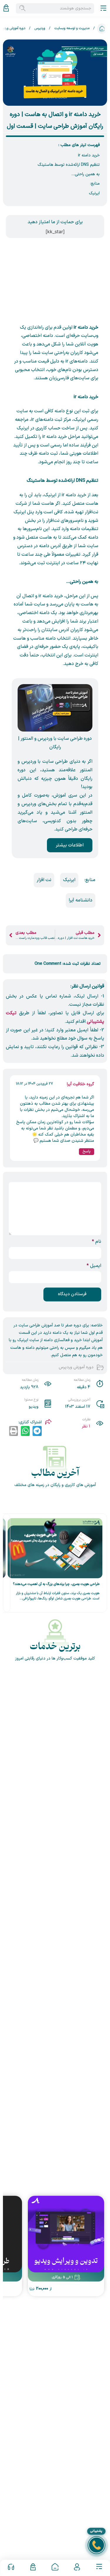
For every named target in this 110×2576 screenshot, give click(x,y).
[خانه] (55, 2568)
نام (97, 1242)
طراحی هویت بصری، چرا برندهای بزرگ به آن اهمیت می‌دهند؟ (56, 1584)
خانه (102, 29)
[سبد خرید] (33, 2568)
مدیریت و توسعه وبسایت (72, 28)
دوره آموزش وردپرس (76, 1367)
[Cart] (6, 8)
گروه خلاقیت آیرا (81, 1084)
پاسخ (87, 1151)
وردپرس (40, 28)
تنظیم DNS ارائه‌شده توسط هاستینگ (69, 165)
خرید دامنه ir (89, 155)
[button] (37, 1431)
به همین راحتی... (86, 174)
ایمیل (94, 1266)
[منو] (99, 2568)
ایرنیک (94, 193)
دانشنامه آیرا (81, 900)
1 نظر (86, 1426)
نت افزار (44, 880)
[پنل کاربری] (77, 2568)
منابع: (95, 184)
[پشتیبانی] (11, 2568)
